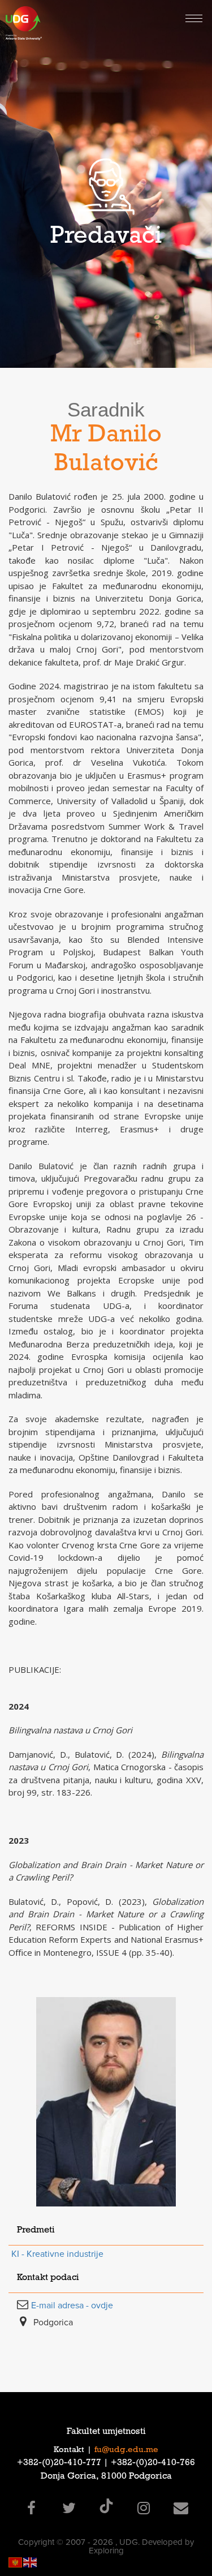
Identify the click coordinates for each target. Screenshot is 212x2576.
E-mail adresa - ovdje (72, 2305)
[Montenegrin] (16, 2562)
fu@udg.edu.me (126, 2450)
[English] (31, 2562)
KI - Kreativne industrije (57, 2254)
